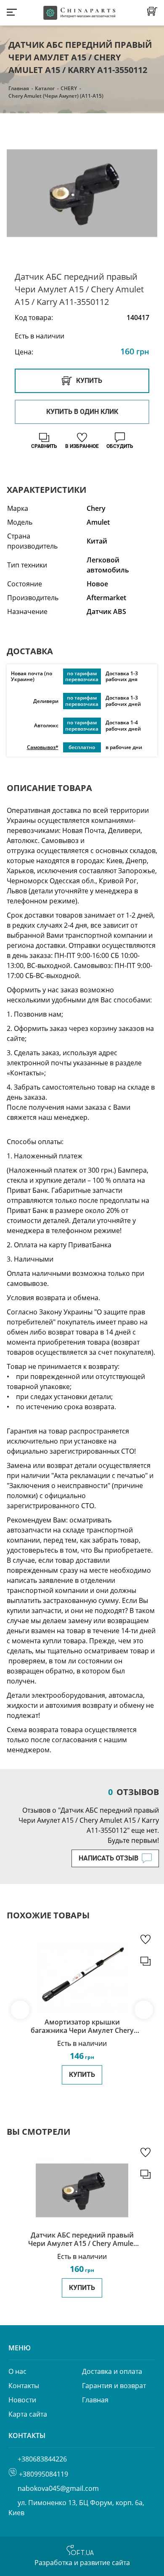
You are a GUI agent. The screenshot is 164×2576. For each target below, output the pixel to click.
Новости (22, 2400)
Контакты (24, 2386)
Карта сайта (28, 2414)
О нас (17, 2371)
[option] (82, 193)
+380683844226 (42, 2459)
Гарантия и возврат (114, 2386)
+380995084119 (44, 2474)
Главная (19, 88)
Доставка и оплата (112, 2371)
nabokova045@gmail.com (58, 2488)
